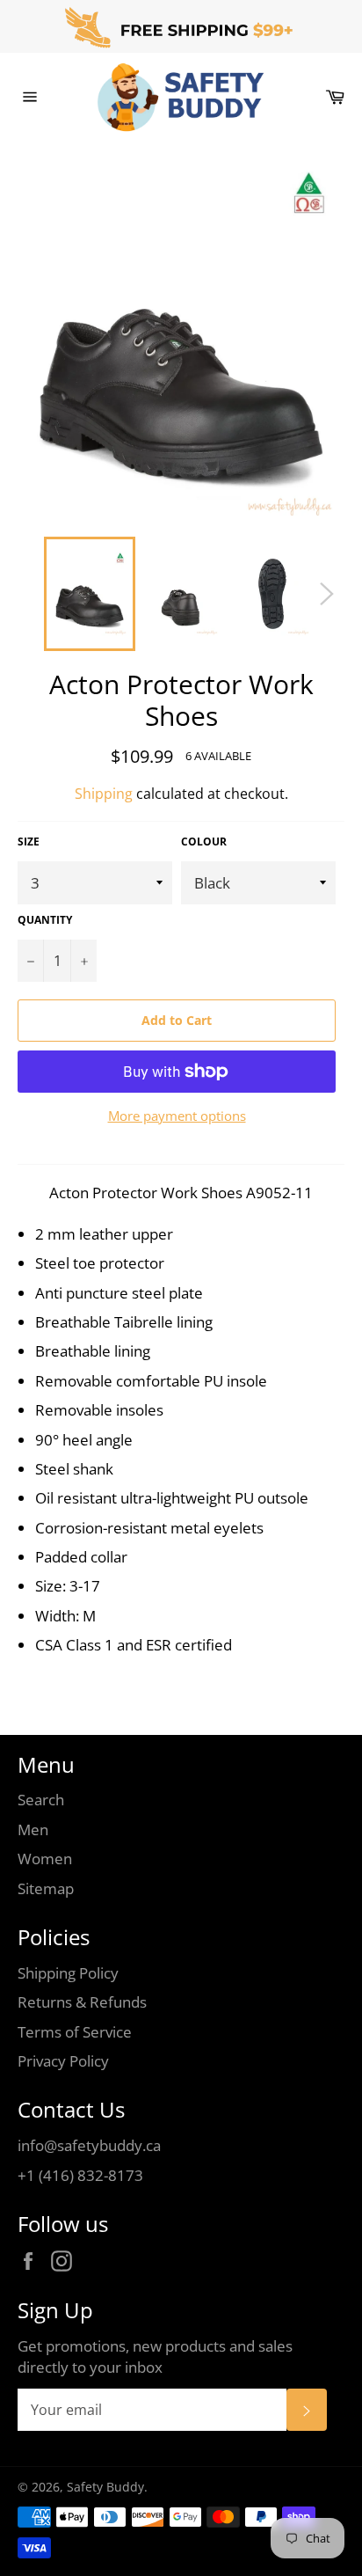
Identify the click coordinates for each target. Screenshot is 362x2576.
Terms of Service (75, 2032)
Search (41, 1800)
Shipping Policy (68, 1973)
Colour (204, 842)
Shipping (104, 794)
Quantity (45, 920)
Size (29, 842)
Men (33, 1830)
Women (45, 1859)
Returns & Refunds (82, 2002)
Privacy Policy (63, 2061)
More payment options (177, 1116)
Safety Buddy (105, 2487)
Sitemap (46, 1888)
